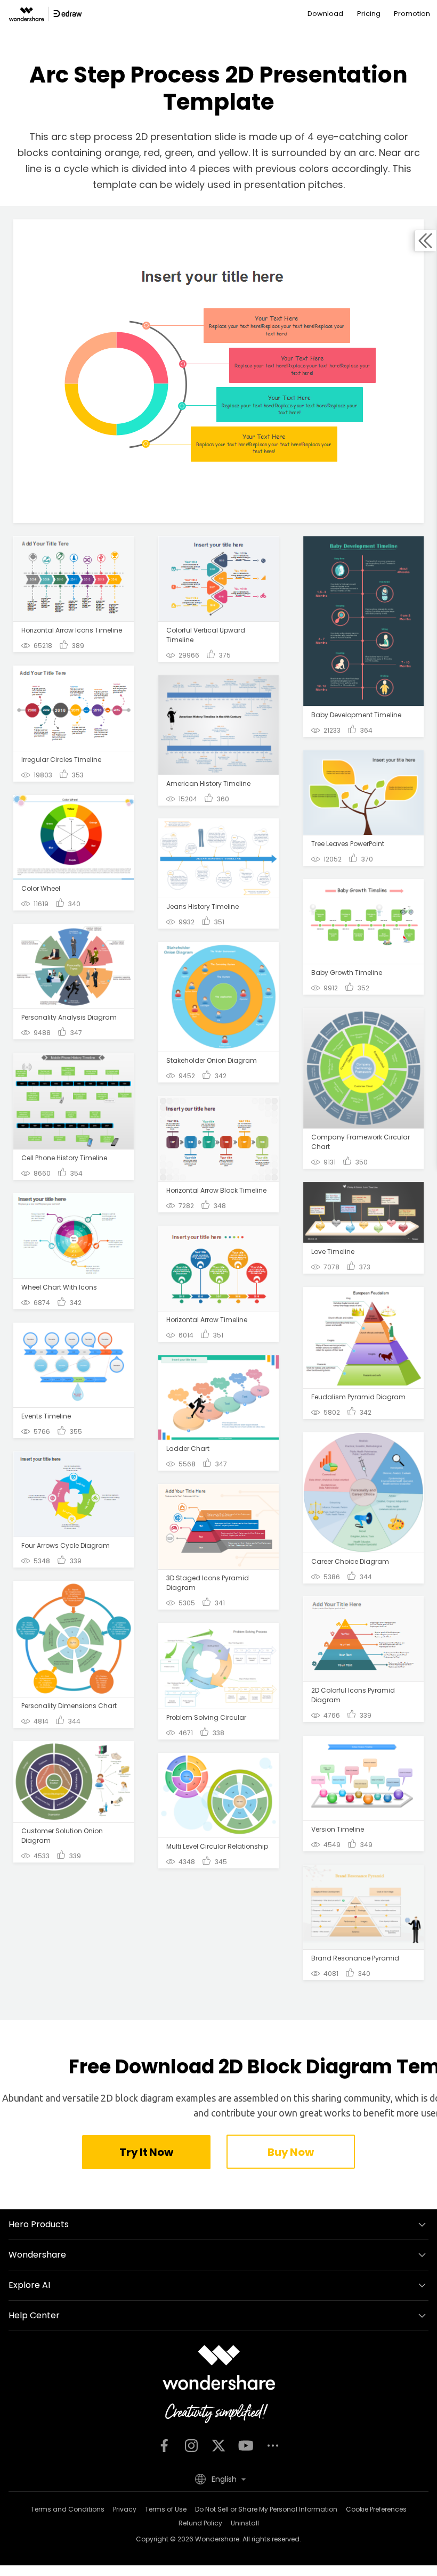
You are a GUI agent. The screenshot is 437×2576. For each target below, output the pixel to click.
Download (325, 14)
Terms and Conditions (68, 2509)
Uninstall (245, 2523)
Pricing (369, 14)
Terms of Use (166, 2509)
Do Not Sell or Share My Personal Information (266, 2509)
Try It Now (146, 2152)
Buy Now (290, 2152)
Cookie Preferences (376, 2509)
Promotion (412, 14)
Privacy (125, 2509)
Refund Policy (200, 2523)
